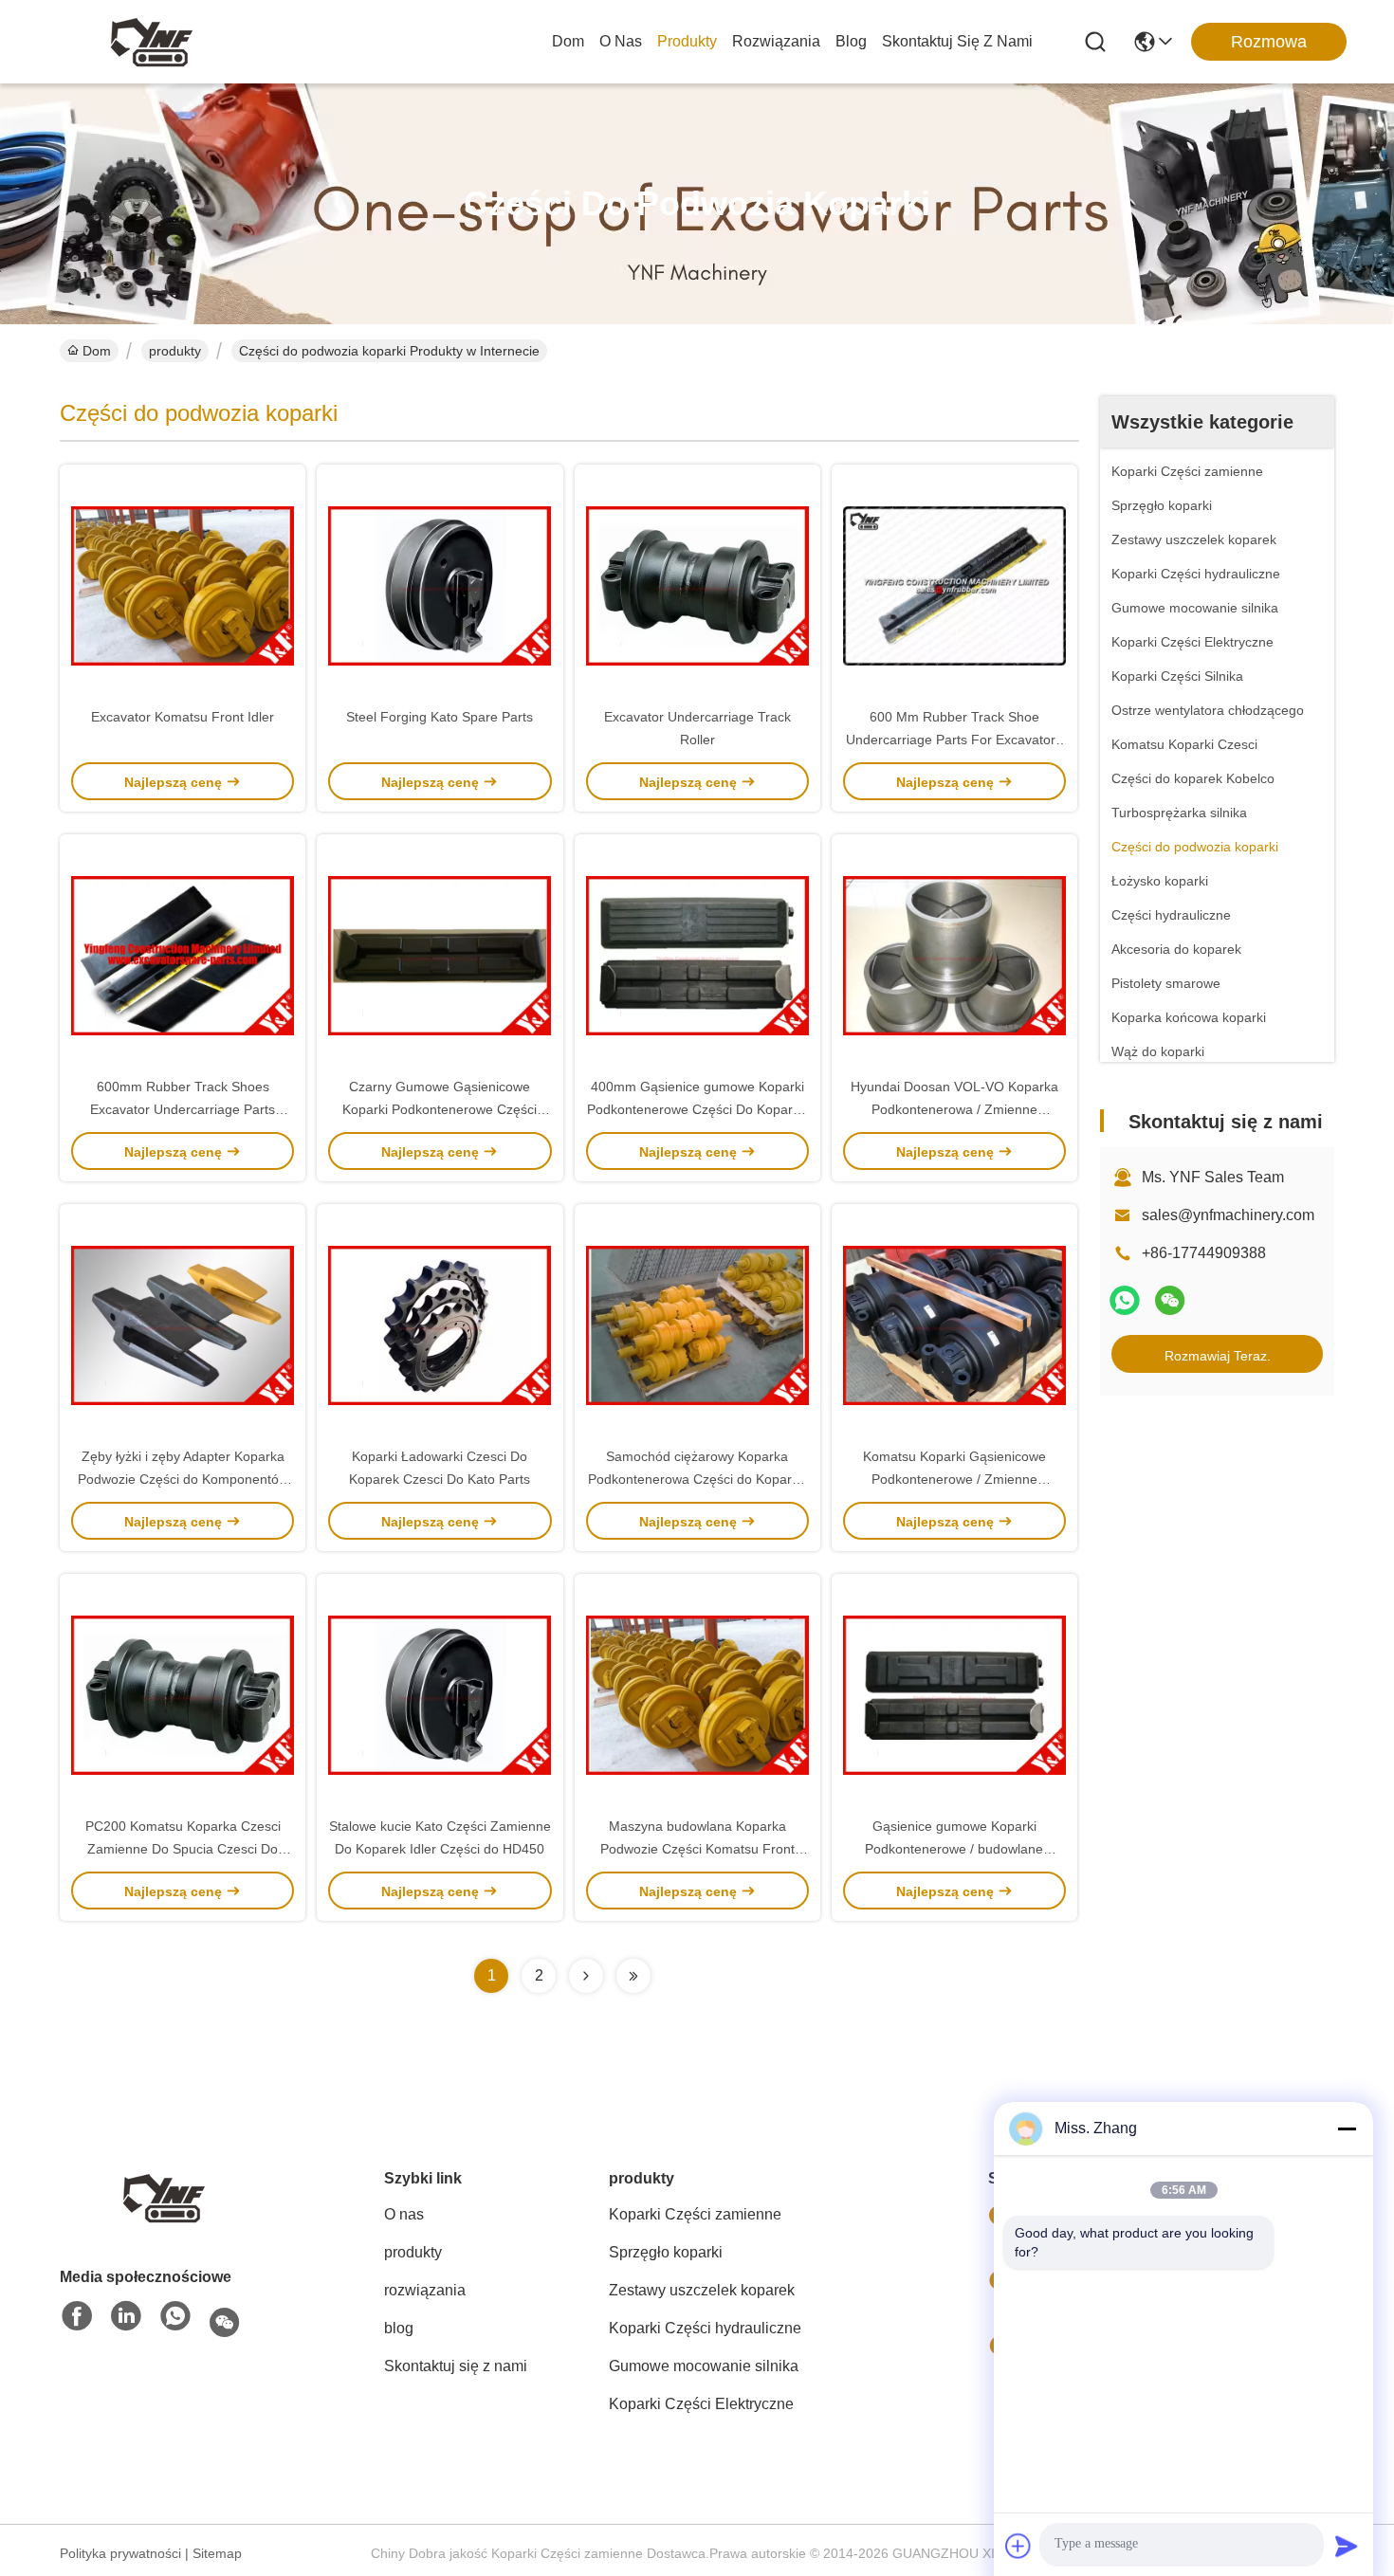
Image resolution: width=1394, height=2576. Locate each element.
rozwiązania (776, 41)
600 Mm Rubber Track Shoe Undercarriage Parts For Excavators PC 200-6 (954, 740)
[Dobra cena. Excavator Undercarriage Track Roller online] (697, 585)
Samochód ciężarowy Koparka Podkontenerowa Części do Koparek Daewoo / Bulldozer (697, 1479)
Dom (568, 41)
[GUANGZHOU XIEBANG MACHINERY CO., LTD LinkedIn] (126, 2317)
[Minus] (1347, 2128)
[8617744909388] (175, 2317)
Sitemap (217, 2553)
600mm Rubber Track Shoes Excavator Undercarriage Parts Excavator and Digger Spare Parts (183, 1109)
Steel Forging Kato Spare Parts (440, 717)
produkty (687, 41)
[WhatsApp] (1125, 1301)
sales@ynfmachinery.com (1228, 1215)
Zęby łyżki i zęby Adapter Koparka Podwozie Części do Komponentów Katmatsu (183, 1479)
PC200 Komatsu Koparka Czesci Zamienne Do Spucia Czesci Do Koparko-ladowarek (183, 1849)
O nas (621, 41)
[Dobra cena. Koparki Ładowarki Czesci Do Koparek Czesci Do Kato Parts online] (440, 1325)
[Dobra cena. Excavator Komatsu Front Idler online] (183, 585)
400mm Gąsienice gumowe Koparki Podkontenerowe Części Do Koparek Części (697, 1109)
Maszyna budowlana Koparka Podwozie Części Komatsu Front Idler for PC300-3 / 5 (697, 1849)
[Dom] (164, 2196)
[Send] (1347, 2546)
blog (851, 41)
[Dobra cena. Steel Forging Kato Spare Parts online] (440, 585)
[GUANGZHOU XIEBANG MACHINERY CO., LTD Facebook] (77, 2317)
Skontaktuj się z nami (957, 41)
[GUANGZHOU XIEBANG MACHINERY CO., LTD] (152, 42)
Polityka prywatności (120, 2553)
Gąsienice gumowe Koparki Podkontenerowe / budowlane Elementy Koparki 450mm (954, 1849)
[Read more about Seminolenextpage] (586, 1976)
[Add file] (1018, 2546)
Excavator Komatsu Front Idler (183, 717)
